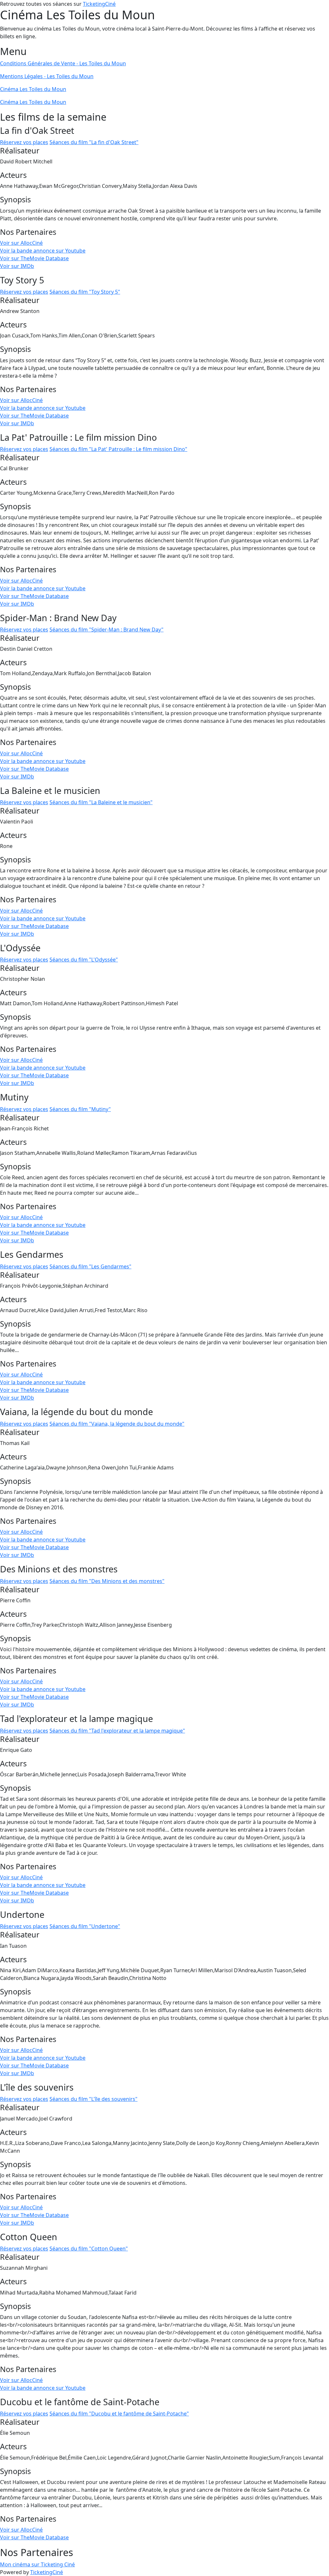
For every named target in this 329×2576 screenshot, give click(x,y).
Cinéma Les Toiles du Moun (33, 89)
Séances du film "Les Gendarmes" (90, 1266)
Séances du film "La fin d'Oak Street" (94, 142)
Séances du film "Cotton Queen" (89, 2249)
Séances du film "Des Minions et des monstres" (107, 1581)
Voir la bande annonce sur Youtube (43, 251)
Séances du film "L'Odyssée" (84, 960)
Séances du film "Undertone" (85, 1926)
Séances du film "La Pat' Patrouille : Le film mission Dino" (118, 449)
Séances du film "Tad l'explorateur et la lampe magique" (117, 1731)
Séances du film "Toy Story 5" (85, 292)
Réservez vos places (24, 142)
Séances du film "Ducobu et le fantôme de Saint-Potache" (119, 2414)
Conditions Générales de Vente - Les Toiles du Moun (63, 63)
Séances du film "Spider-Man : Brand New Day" (107, 630)
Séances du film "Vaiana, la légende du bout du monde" (117, 1424)
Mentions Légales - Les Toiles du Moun (47, 76)
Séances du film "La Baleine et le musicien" (101, 802)
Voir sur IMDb (17, 266)
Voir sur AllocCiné (21, 243)
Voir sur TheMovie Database (34, 258)
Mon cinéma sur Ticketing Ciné (37, 2564)
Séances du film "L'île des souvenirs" (93, 2099)
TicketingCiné (99, 4)
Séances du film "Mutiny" (80, 1109)
